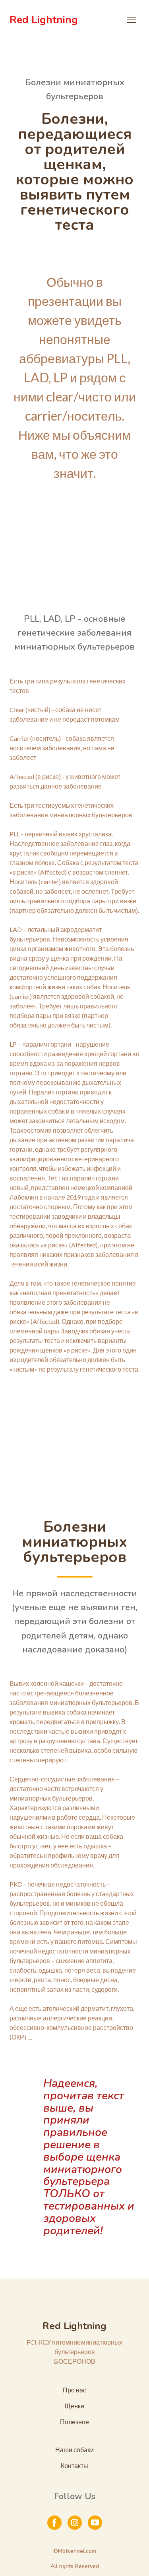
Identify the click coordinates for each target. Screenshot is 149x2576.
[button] (54, 2523)
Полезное (74, 2422)
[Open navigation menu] (132, 20)
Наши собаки (74, 2450)
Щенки (74, 2406)
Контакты (74, 2465)
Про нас (74, 2390)
